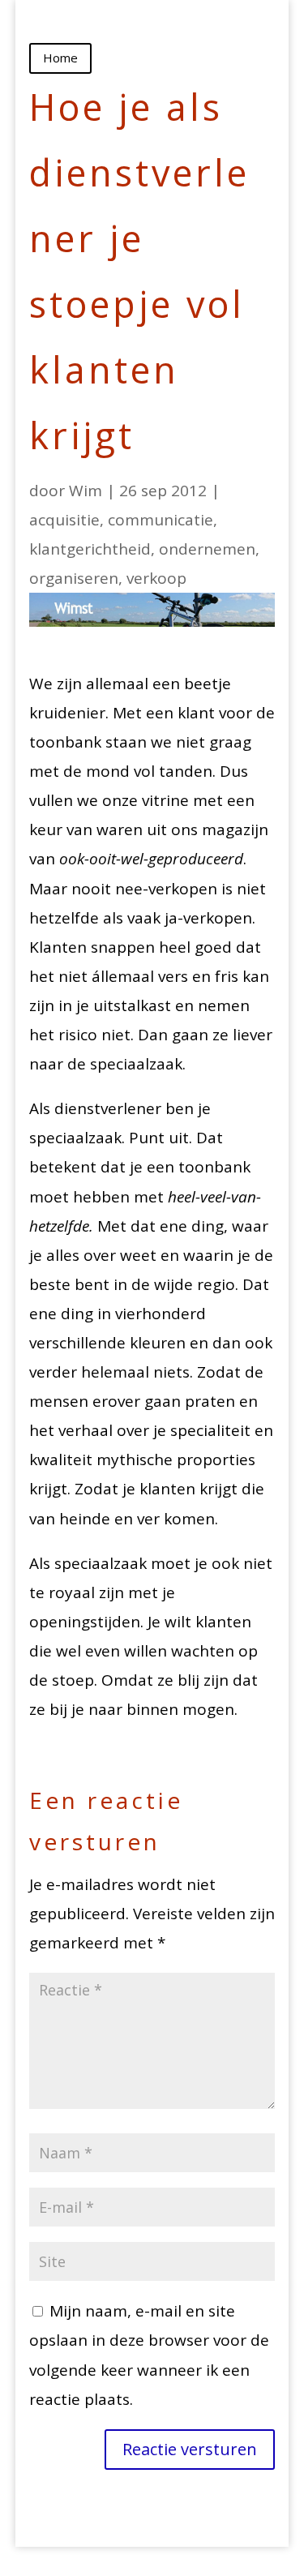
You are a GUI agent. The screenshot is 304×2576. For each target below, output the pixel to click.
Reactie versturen (190, 2449)
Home (60, 58)
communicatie (161, 520)
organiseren (74, 578)
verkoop (156, 578)
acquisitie (64, 520)
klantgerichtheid (90, 549)
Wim (86, 491)
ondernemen (207, 549)
